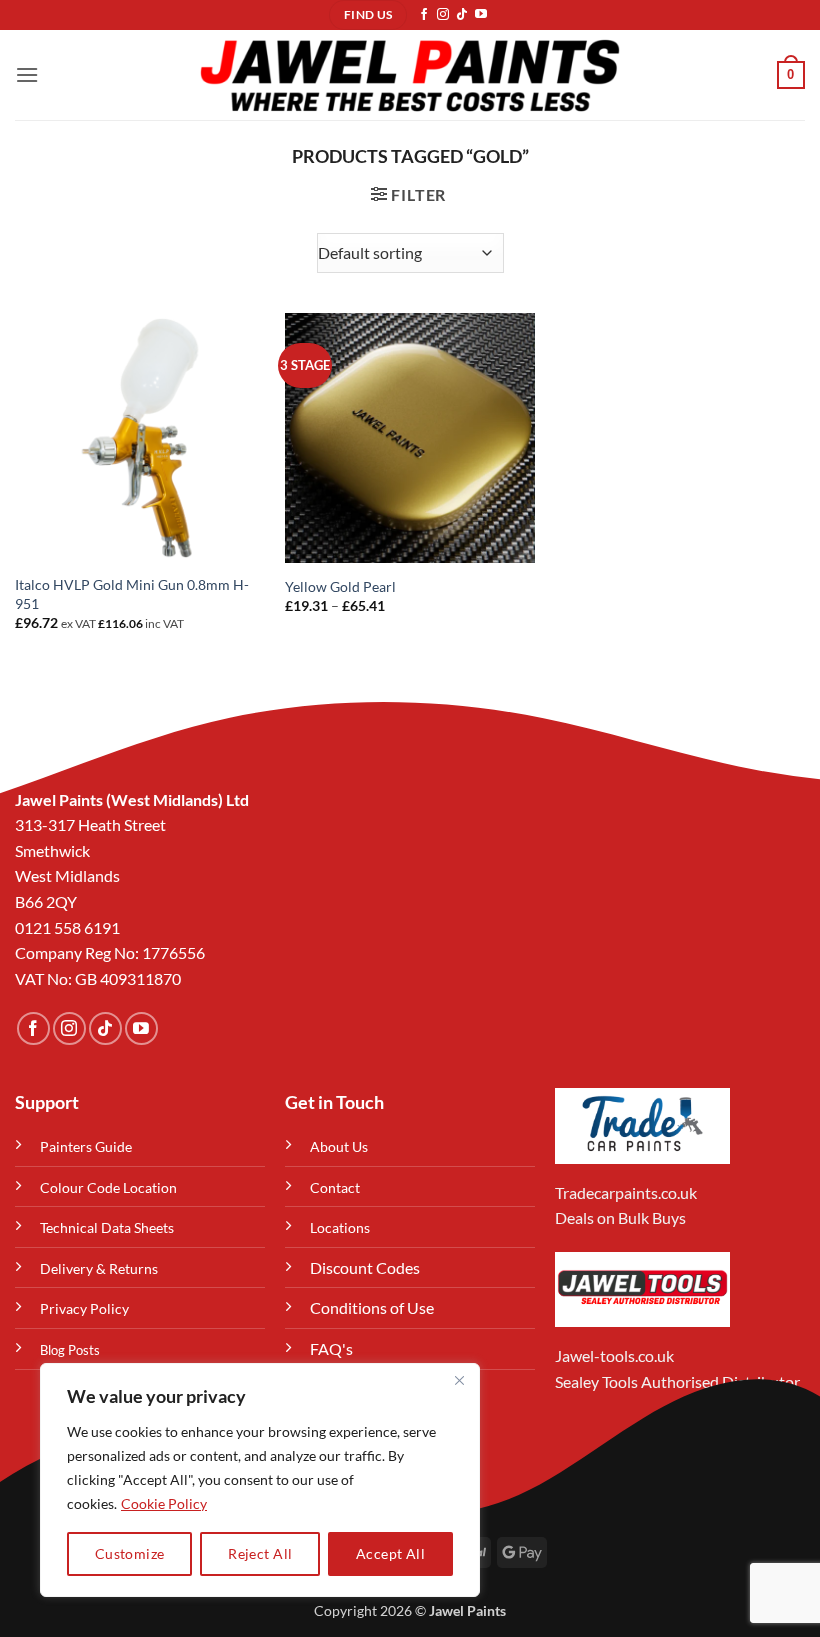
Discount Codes (365, 1267)
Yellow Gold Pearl (340, 586)
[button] (27, 74)
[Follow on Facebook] (424, 15)
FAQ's (331, 1348)
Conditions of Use (372, 1307)
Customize (130, 1553)
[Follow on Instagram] (443, 15)
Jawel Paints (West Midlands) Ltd (132, 799)
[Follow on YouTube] (481, 15)
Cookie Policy (164, 1503)
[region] (260, 1480)
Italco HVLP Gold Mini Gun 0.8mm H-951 (132, 594)
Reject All (260, 1553)
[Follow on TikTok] (462, 15)
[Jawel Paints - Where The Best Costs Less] (410, 75)
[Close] (459, 1380)
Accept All (390, 1553)
